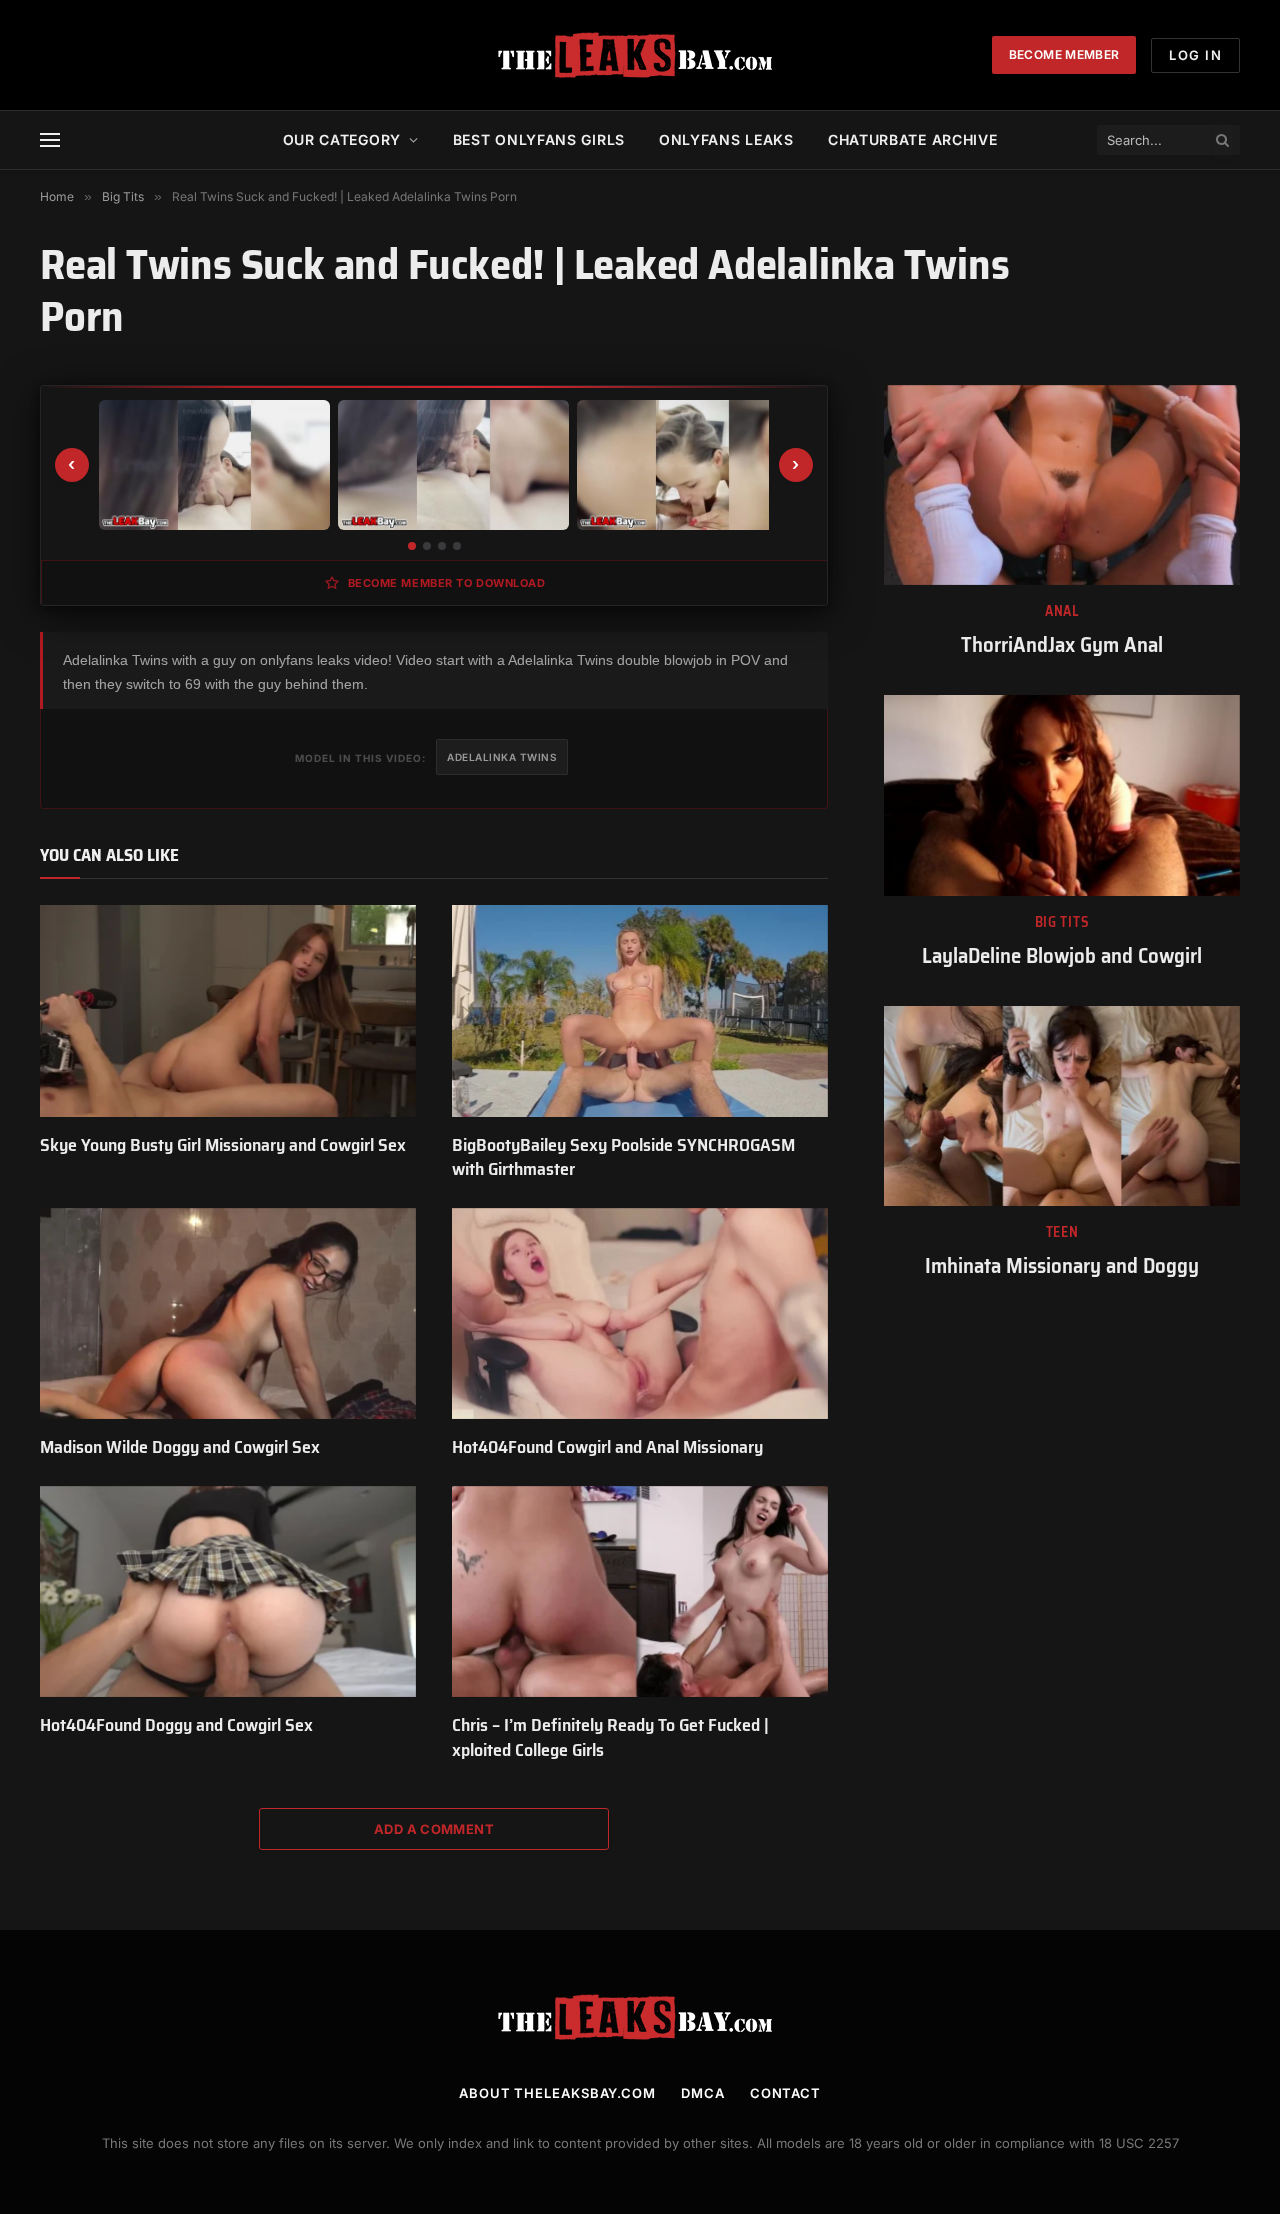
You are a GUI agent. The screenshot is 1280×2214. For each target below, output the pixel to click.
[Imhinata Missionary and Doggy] (1062, 1106)
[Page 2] (427, 546)
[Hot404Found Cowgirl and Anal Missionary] (640, 1314)
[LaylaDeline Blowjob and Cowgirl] (1062, 795)
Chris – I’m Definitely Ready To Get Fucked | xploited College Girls (610, 1737)
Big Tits (1062, 922)
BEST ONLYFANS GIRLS (539, 139)
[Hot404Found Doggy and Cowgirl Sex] (228, 1592)
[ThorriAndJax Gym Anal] (1062, 485)
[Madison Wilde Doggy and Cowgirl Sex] (228, 1314)
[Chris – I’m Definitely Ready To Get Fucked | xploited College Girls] (640, 1592)
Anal (1062, 611)
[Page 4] (457, 546)
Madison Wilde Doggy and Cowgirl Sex (180, 1447)
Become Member (1064, 54)
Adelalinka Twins (502, 757)
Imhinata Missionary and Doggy (1062, 1266)
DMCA (703, 2093)
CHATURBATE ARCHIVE (913, 139)
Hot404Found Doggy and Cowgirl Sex (176, 1725)
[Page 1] (412, 546)
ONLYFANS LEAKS (726, 139)
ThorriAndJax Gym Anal (1062, 645)
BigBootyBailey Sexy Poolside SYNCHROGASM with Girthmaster (623, 1157)
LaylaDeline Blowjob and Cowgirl (1062, 956)
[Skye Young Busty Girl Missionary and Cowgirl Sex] (228, 1011)
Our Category (342, 139)
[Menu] (50, 140)
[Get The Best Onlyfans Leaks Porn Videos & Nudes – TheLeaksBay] (640, 55)
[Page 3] (442, 546)
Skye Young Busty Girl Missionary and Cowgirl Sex (223, 1145)
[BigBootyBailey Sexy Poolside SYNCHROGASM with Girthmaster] (640, 1011)
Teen (1062, 1232)
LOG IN (1195, 55)
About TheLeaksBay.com (557, 2093)
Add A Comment (434, 1829)
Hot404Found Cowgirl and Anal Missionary (607, 1447)
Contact (785, 2093)
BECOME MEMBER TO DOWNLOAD (447, 583)
